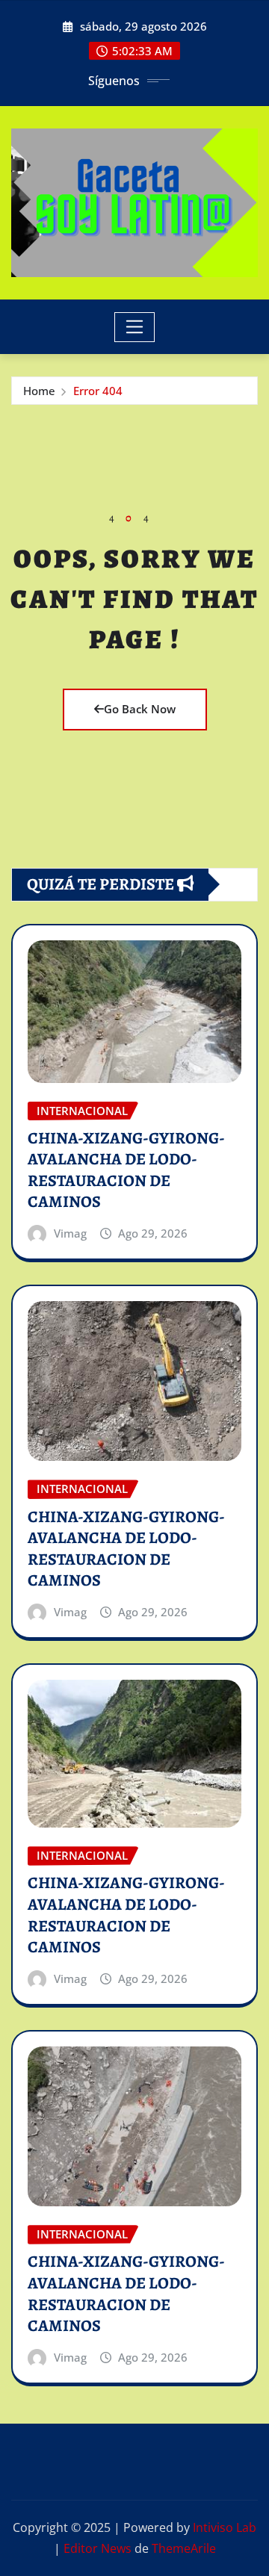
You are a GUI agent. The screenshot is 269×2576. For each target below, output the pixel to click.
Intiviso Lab (225, 2527)
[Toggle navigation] (135, 327)
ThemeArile (184, 2548)
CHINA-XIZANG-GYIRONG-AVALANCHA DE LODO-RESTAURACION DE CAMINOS (126, 1170)
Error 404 (98, 391)
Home (39, 391)
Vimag (70, 1233)
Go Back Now (140, 709)
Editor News (98, 2548)
